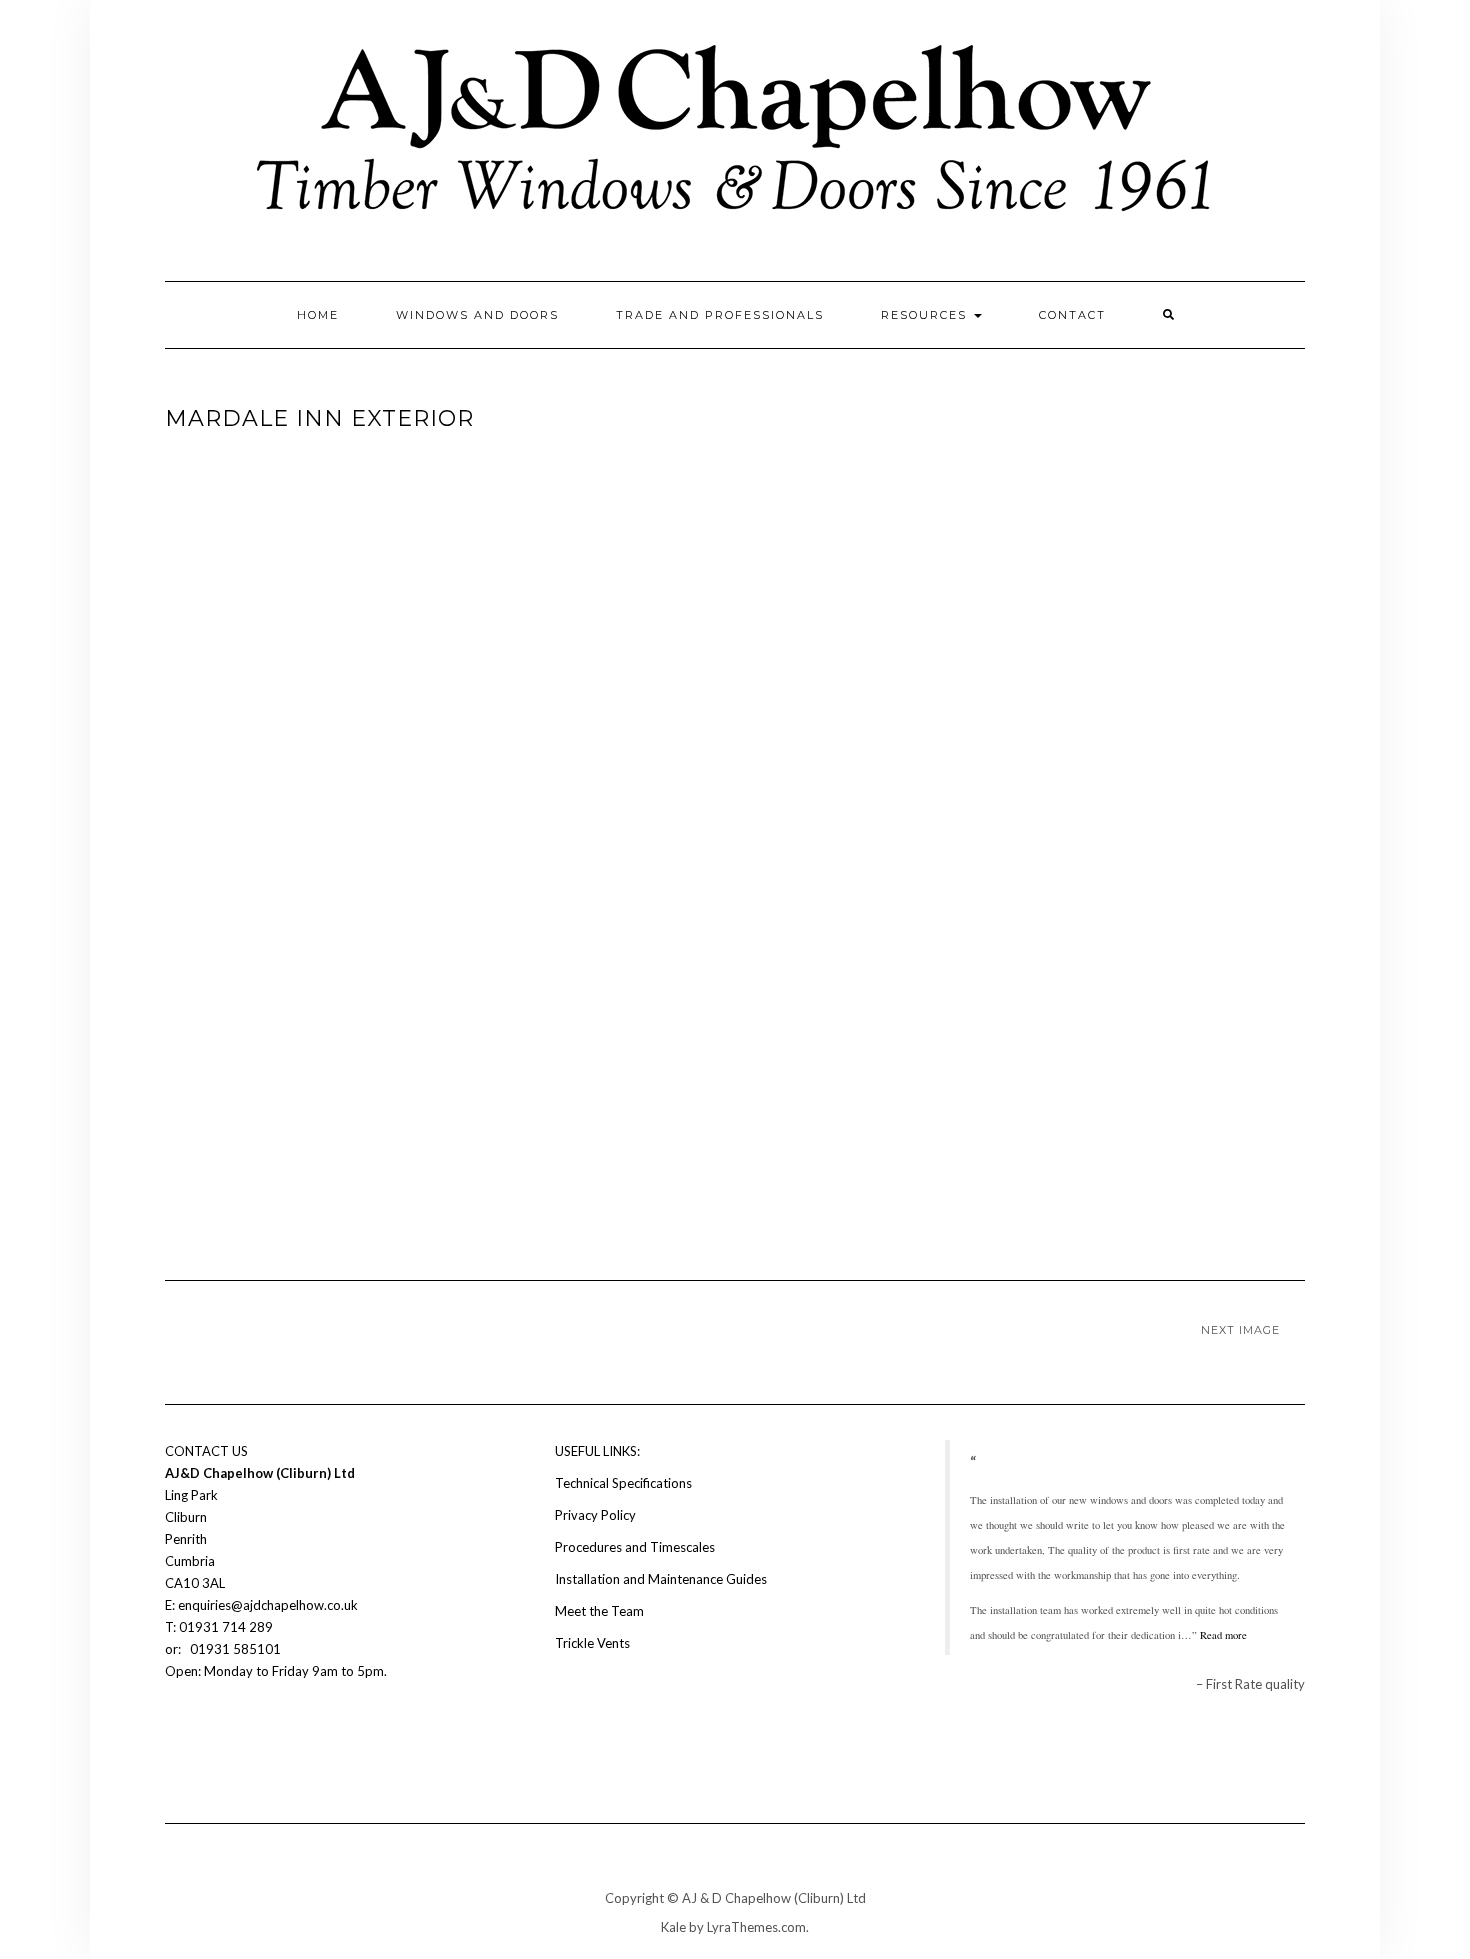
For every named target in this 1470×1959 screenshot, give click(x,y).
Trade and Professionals (720, 315)
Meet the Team (599, 1611)
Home (318, 315)
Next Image (1240, 1330)
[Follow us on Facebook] (177, 1731)
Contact (1072, 315)
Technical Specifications (623, 1483)
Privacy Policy (595, 1515)
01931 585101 (234, 1649)
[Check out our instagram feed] (211, 1731)
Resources (926, 315)
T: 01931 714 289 (220, 1627)
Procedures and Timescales (635, 1547)
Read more (1223, 1635)
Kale (673, 1927)
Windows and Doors (477, 315)
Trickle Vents (592, 1643)
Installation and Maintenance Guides (661, 1579)
